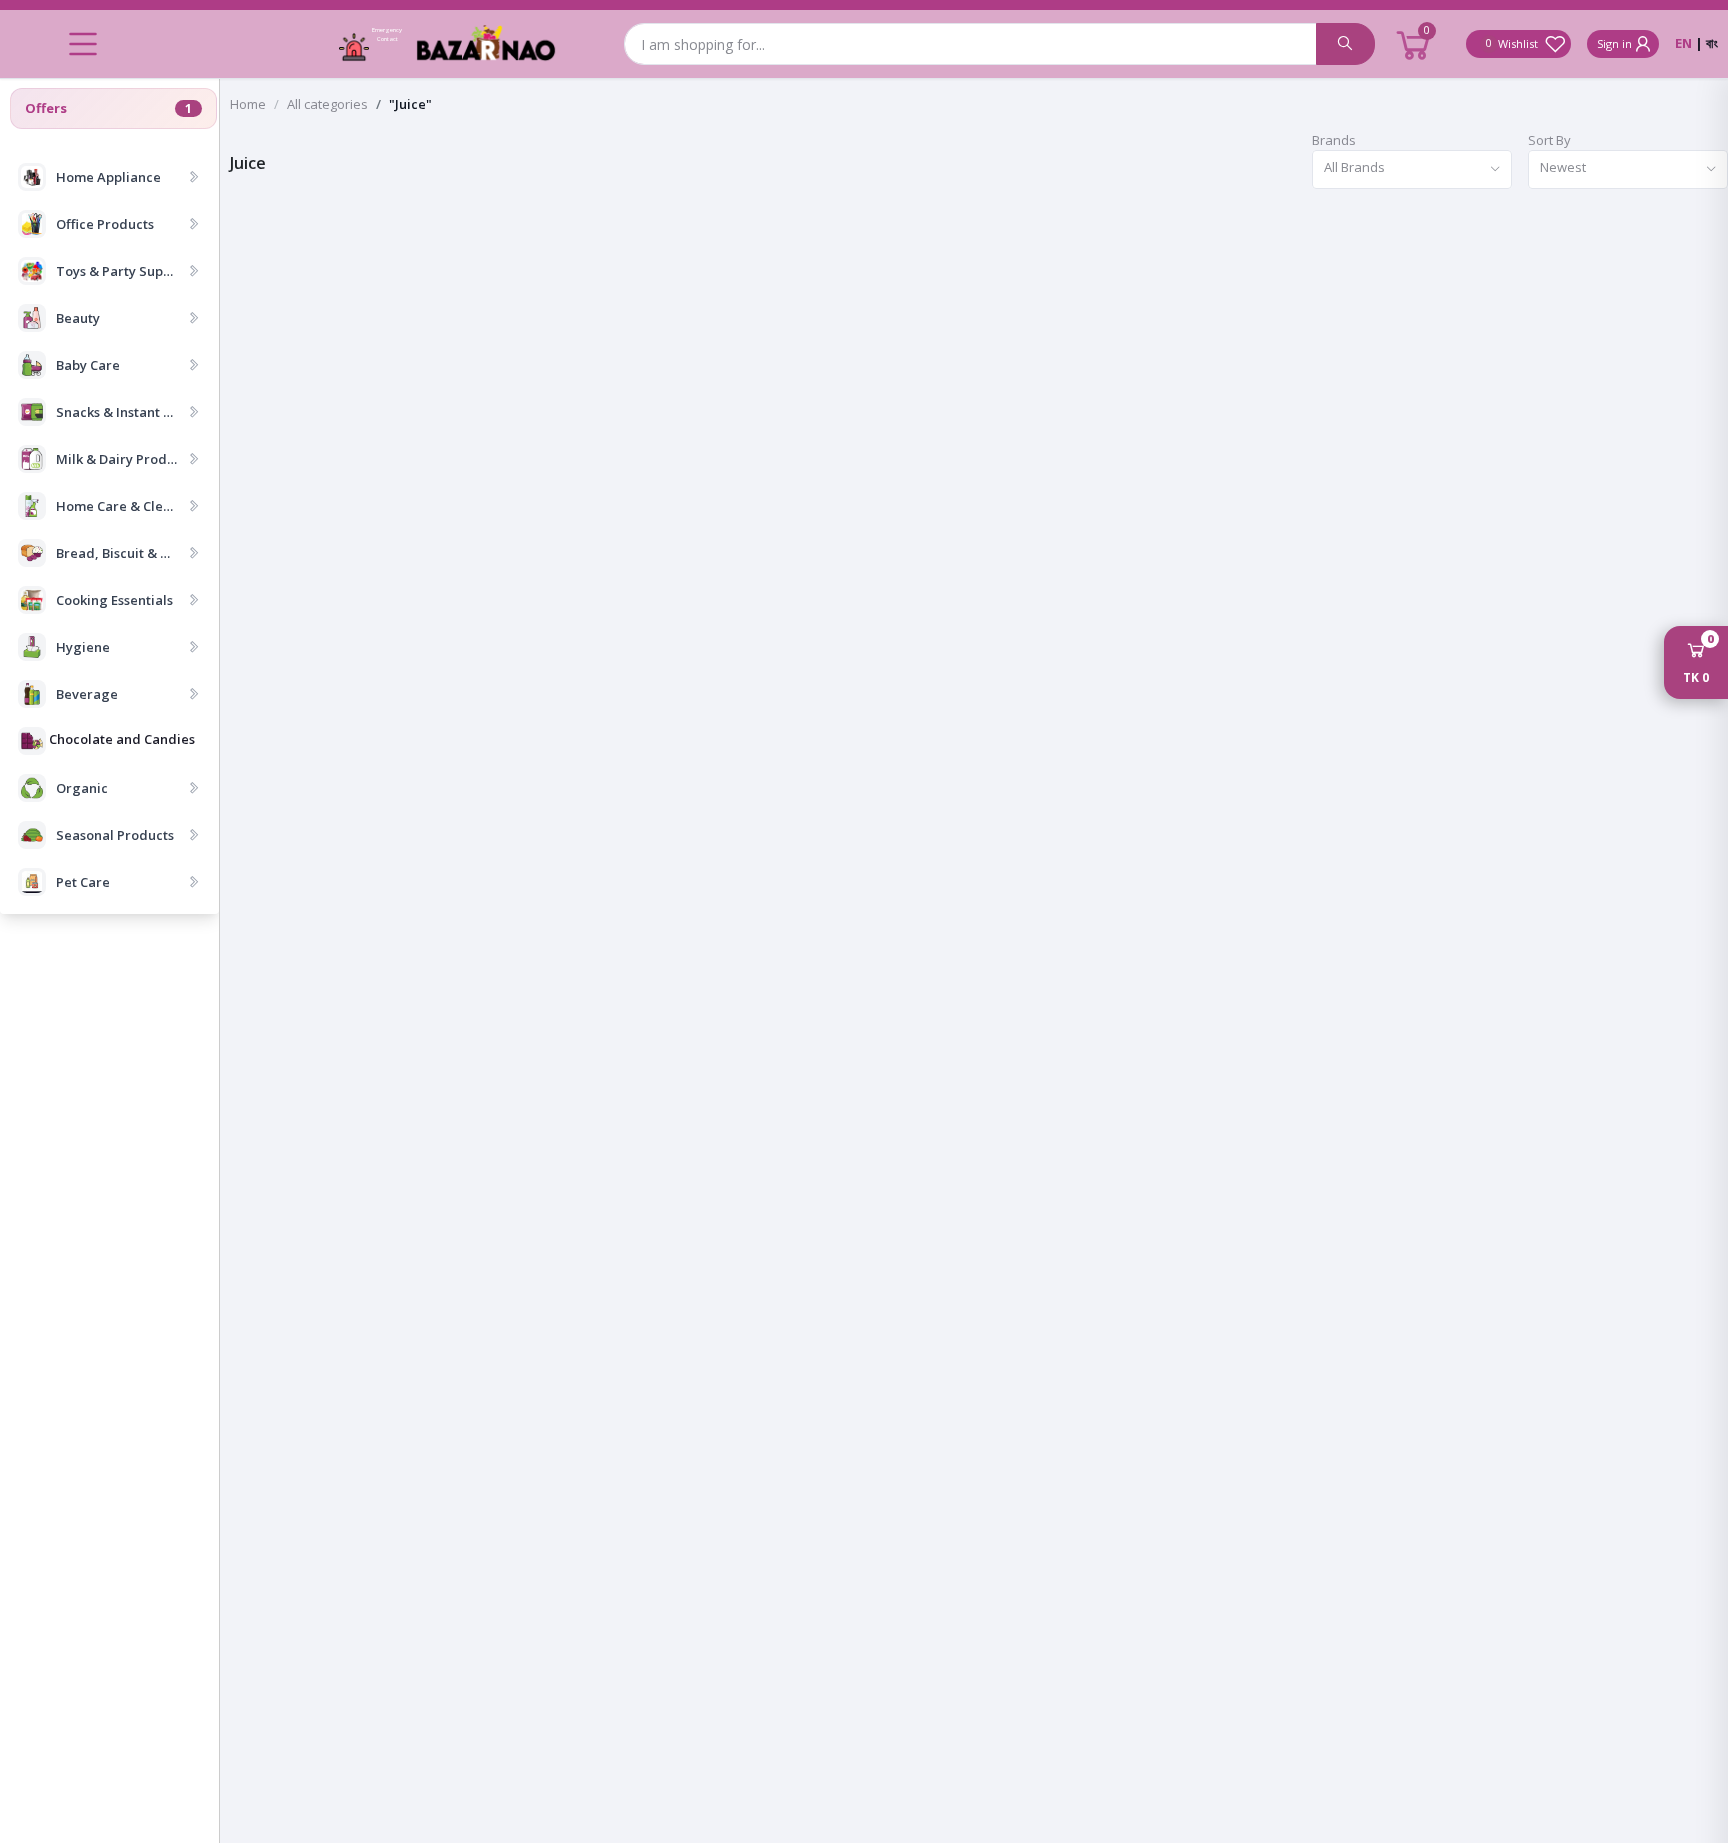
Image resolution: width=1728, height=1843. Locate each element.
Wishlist (1515, 43)
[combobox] (1412, 169)
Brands (1334, 140)
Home (248, 104)
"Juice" (410, 104)
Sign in (1614, 43)
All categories (327, 104)
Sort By (1549, 140)
